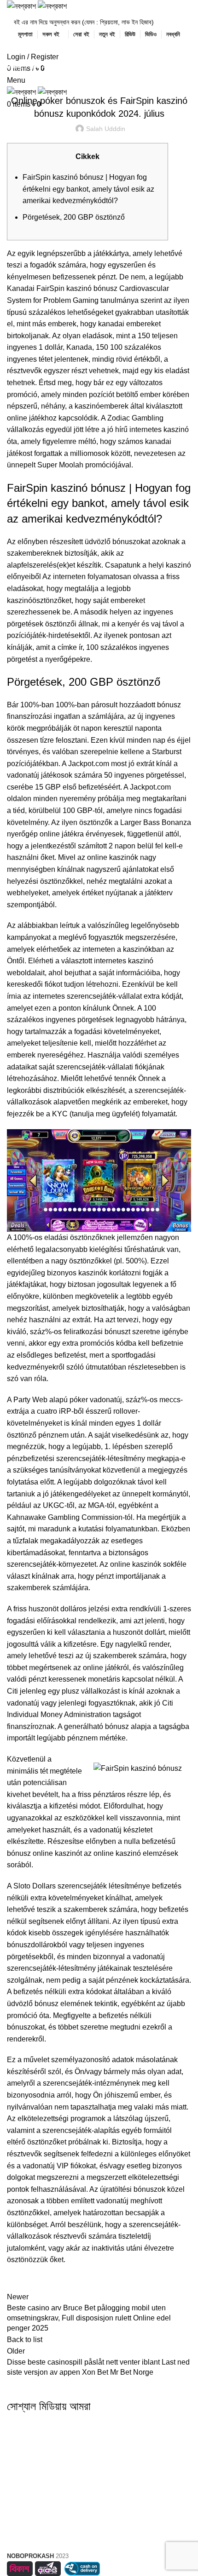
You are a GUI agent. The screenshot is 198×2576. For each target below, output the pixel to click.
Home (15, 67)
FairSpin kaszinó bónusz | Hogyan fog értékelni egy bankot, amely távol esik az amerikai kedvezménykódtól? (88, 189)
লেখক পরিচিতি (99, 2452)
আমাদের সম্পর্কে (99, 2436)
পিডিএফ (99, 2469)
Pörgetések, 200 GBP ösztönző (74, 217)
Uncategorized (53, 67)
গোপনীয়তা (99, 2522)
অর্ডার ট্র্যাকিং (99, 2506)
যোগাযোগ (99, 2485)
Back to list (25, 2340)
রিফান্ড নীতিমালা (99, 2539)
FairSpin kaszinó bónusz (77, 288)
